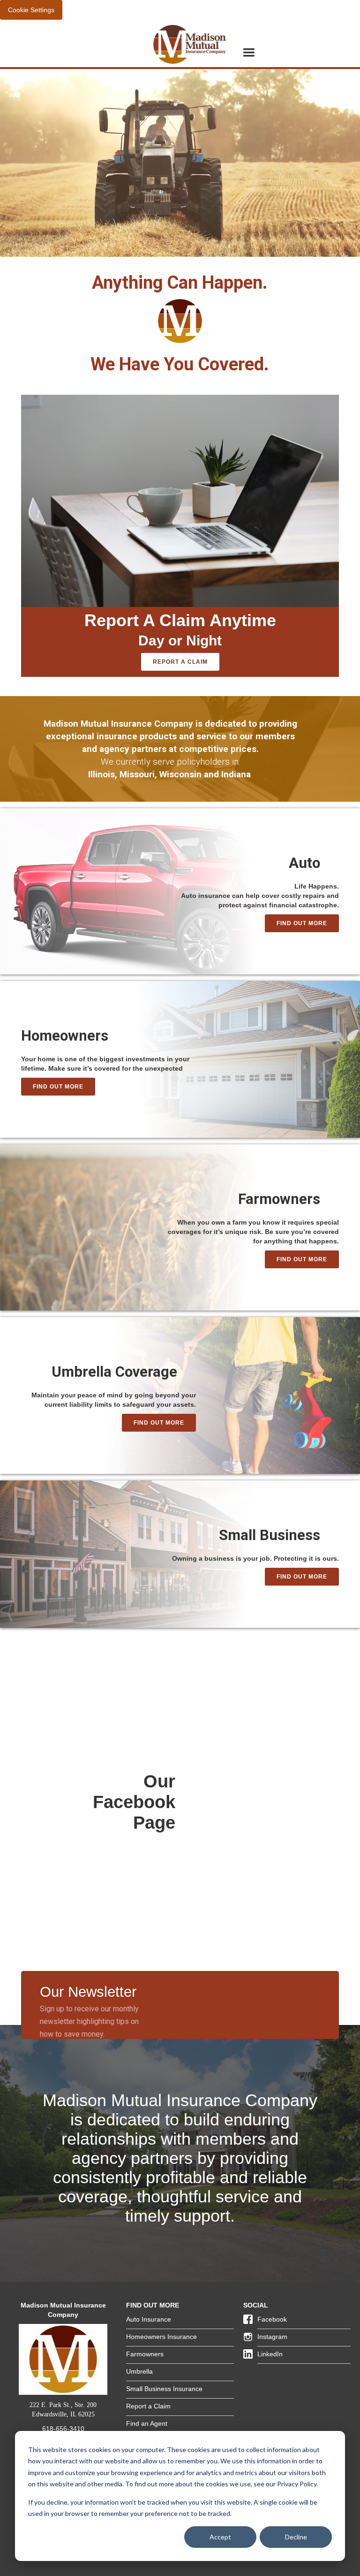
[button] (249, 53)
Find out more (302, 923)
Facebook (272, 2319)
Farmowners (145, 2354)
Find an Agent (147, 2423)
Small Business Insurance (164, 2389)
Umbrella (139, 2371)
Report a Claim (180, 662)
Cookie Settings (31, 10)
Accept (220, 2537)
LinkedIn (270, 2354)
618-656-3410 (63, 2429)
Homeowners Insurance (161, 2337)
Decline (296, 2537)
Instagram (272, 2337)
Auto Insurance (149, 2319)
